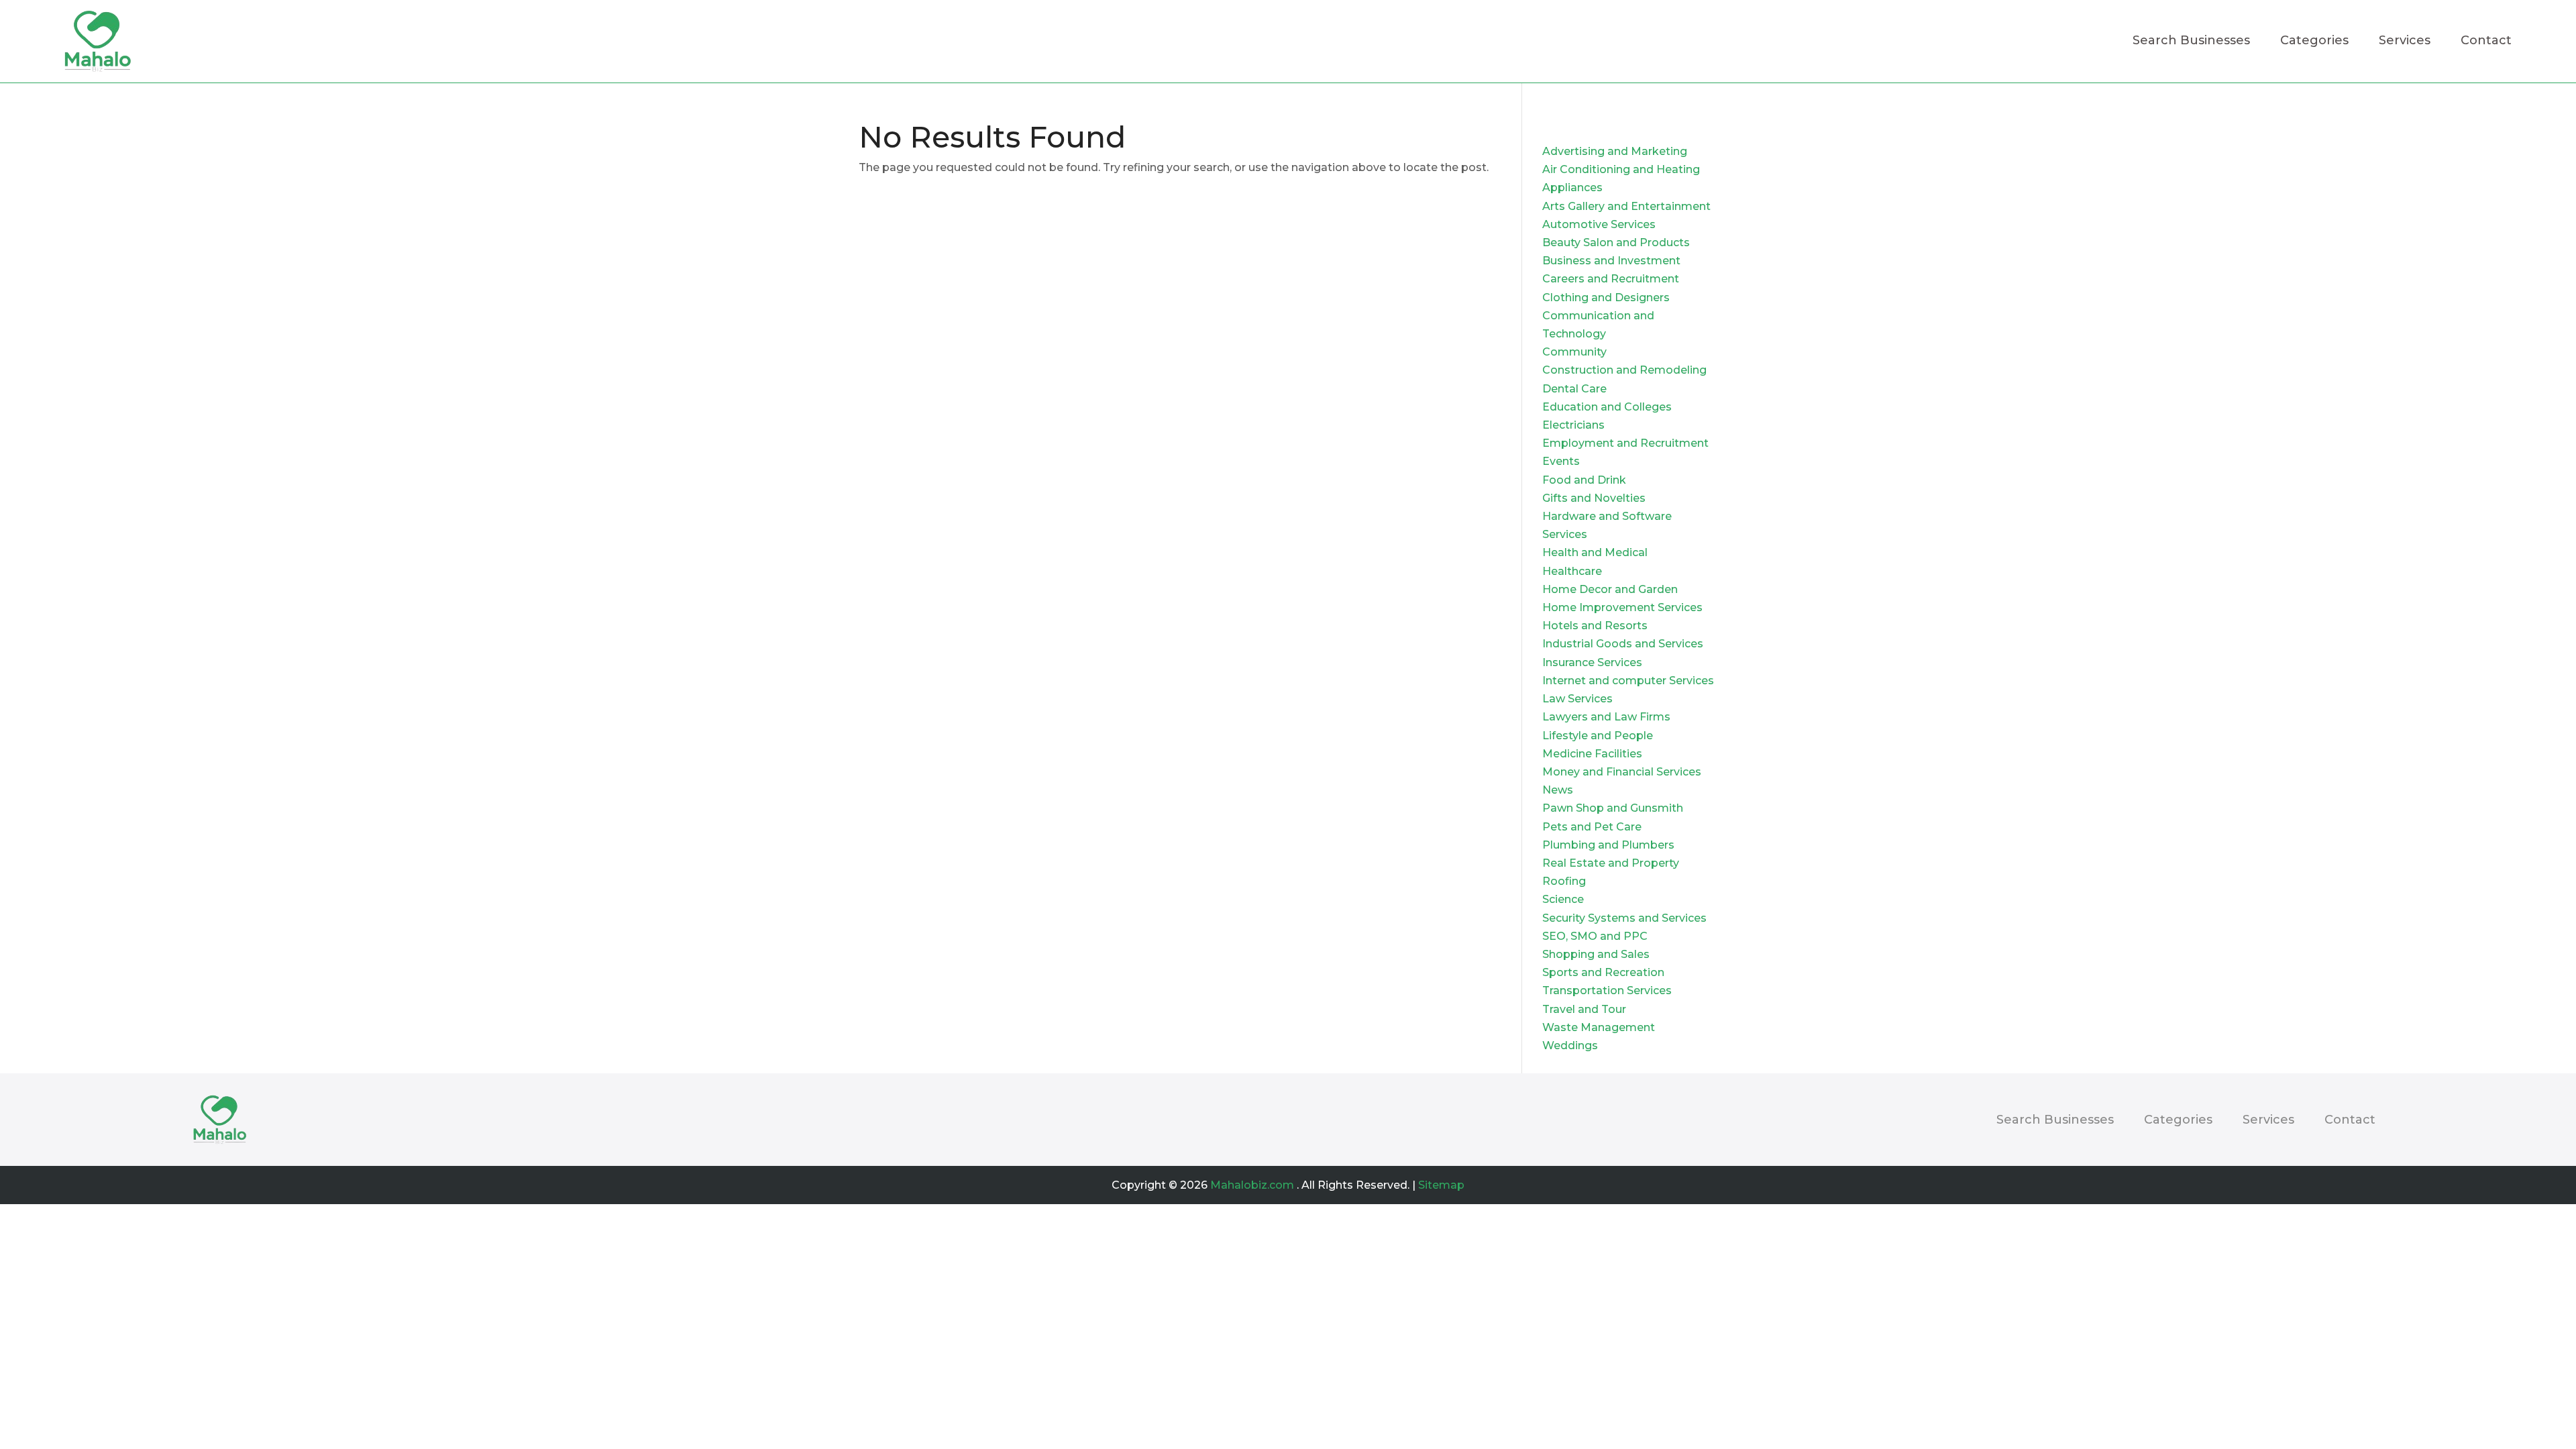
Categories (2314, 42)
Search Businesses (2191, 42)
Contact (2486, 42)
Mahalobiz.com (1252, 1185)
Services (2405, 42)
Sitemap (1441, 1185)
